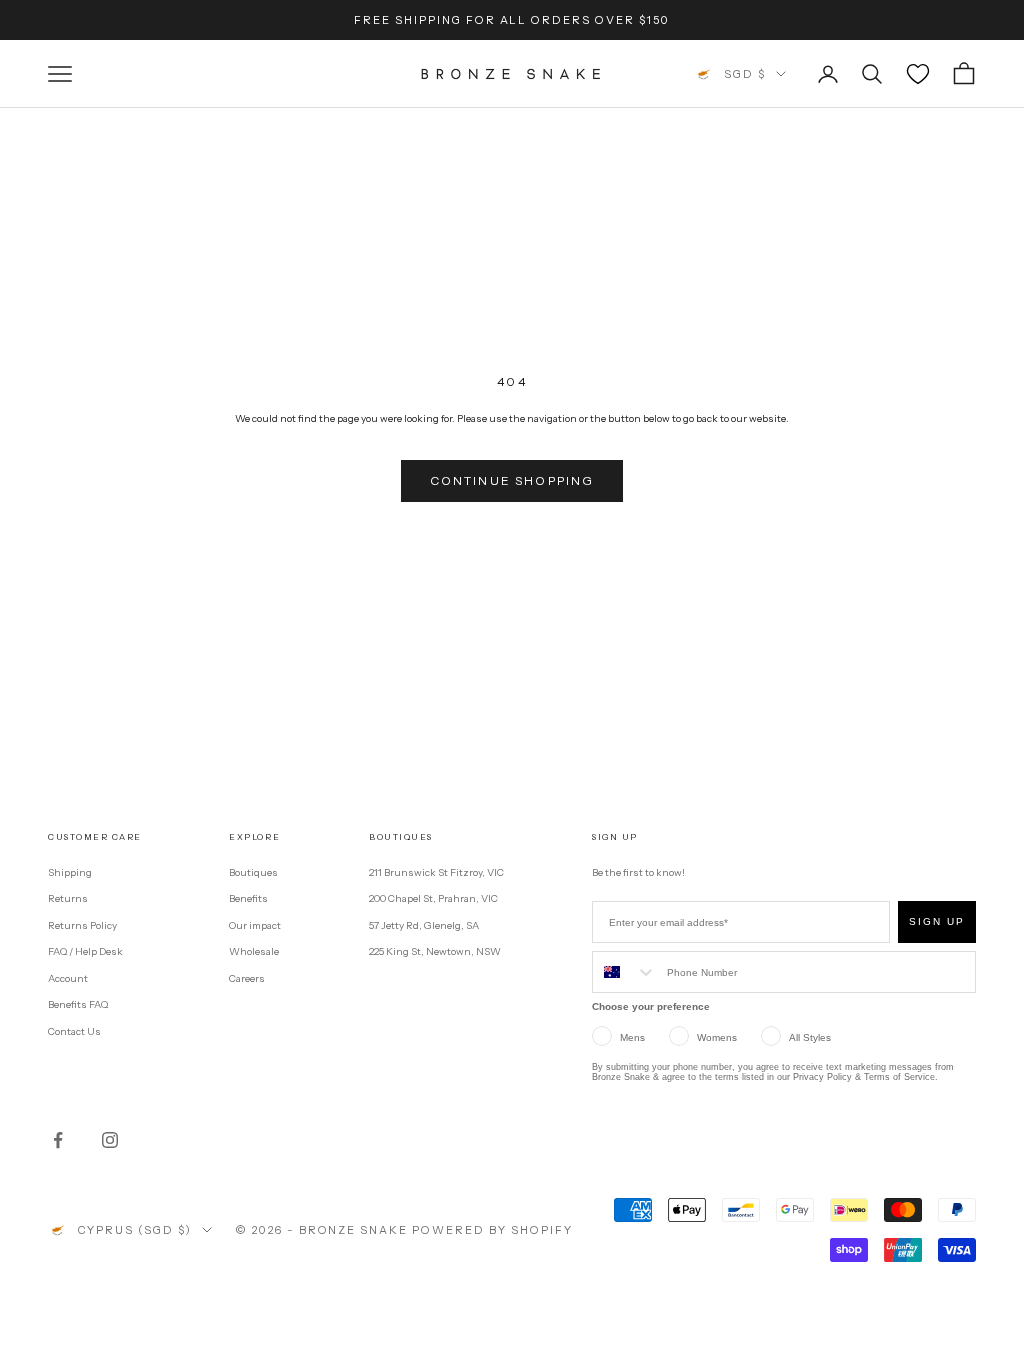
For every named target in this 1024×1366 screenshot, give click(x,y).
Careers (247, 978)
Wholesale (254, 951)
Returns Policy (82, 925)
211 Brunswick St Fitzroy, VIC (436, 872)
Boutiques (253, 872)
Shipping (70, 872)
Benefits (248, 898)
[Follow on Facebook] (58, 1140)
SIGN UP (937, 921)
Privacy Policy (822, 1077)
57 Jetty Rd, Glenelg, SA (424, 925)
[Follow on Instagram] (110, 1140)
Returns (68, 898)
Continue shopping (512, 480)
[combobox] (625, 972)
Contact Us (74, 1031)
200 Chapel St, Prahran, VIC (433, 898)
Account (68, 978)
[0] (918, 74)
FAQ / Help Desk (85, 951)
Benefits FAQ (78, 1004)
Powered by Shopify (492, 1230)
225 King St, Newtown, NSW (435, 951)
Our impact (255, 925)
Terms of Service (899, 1077)
